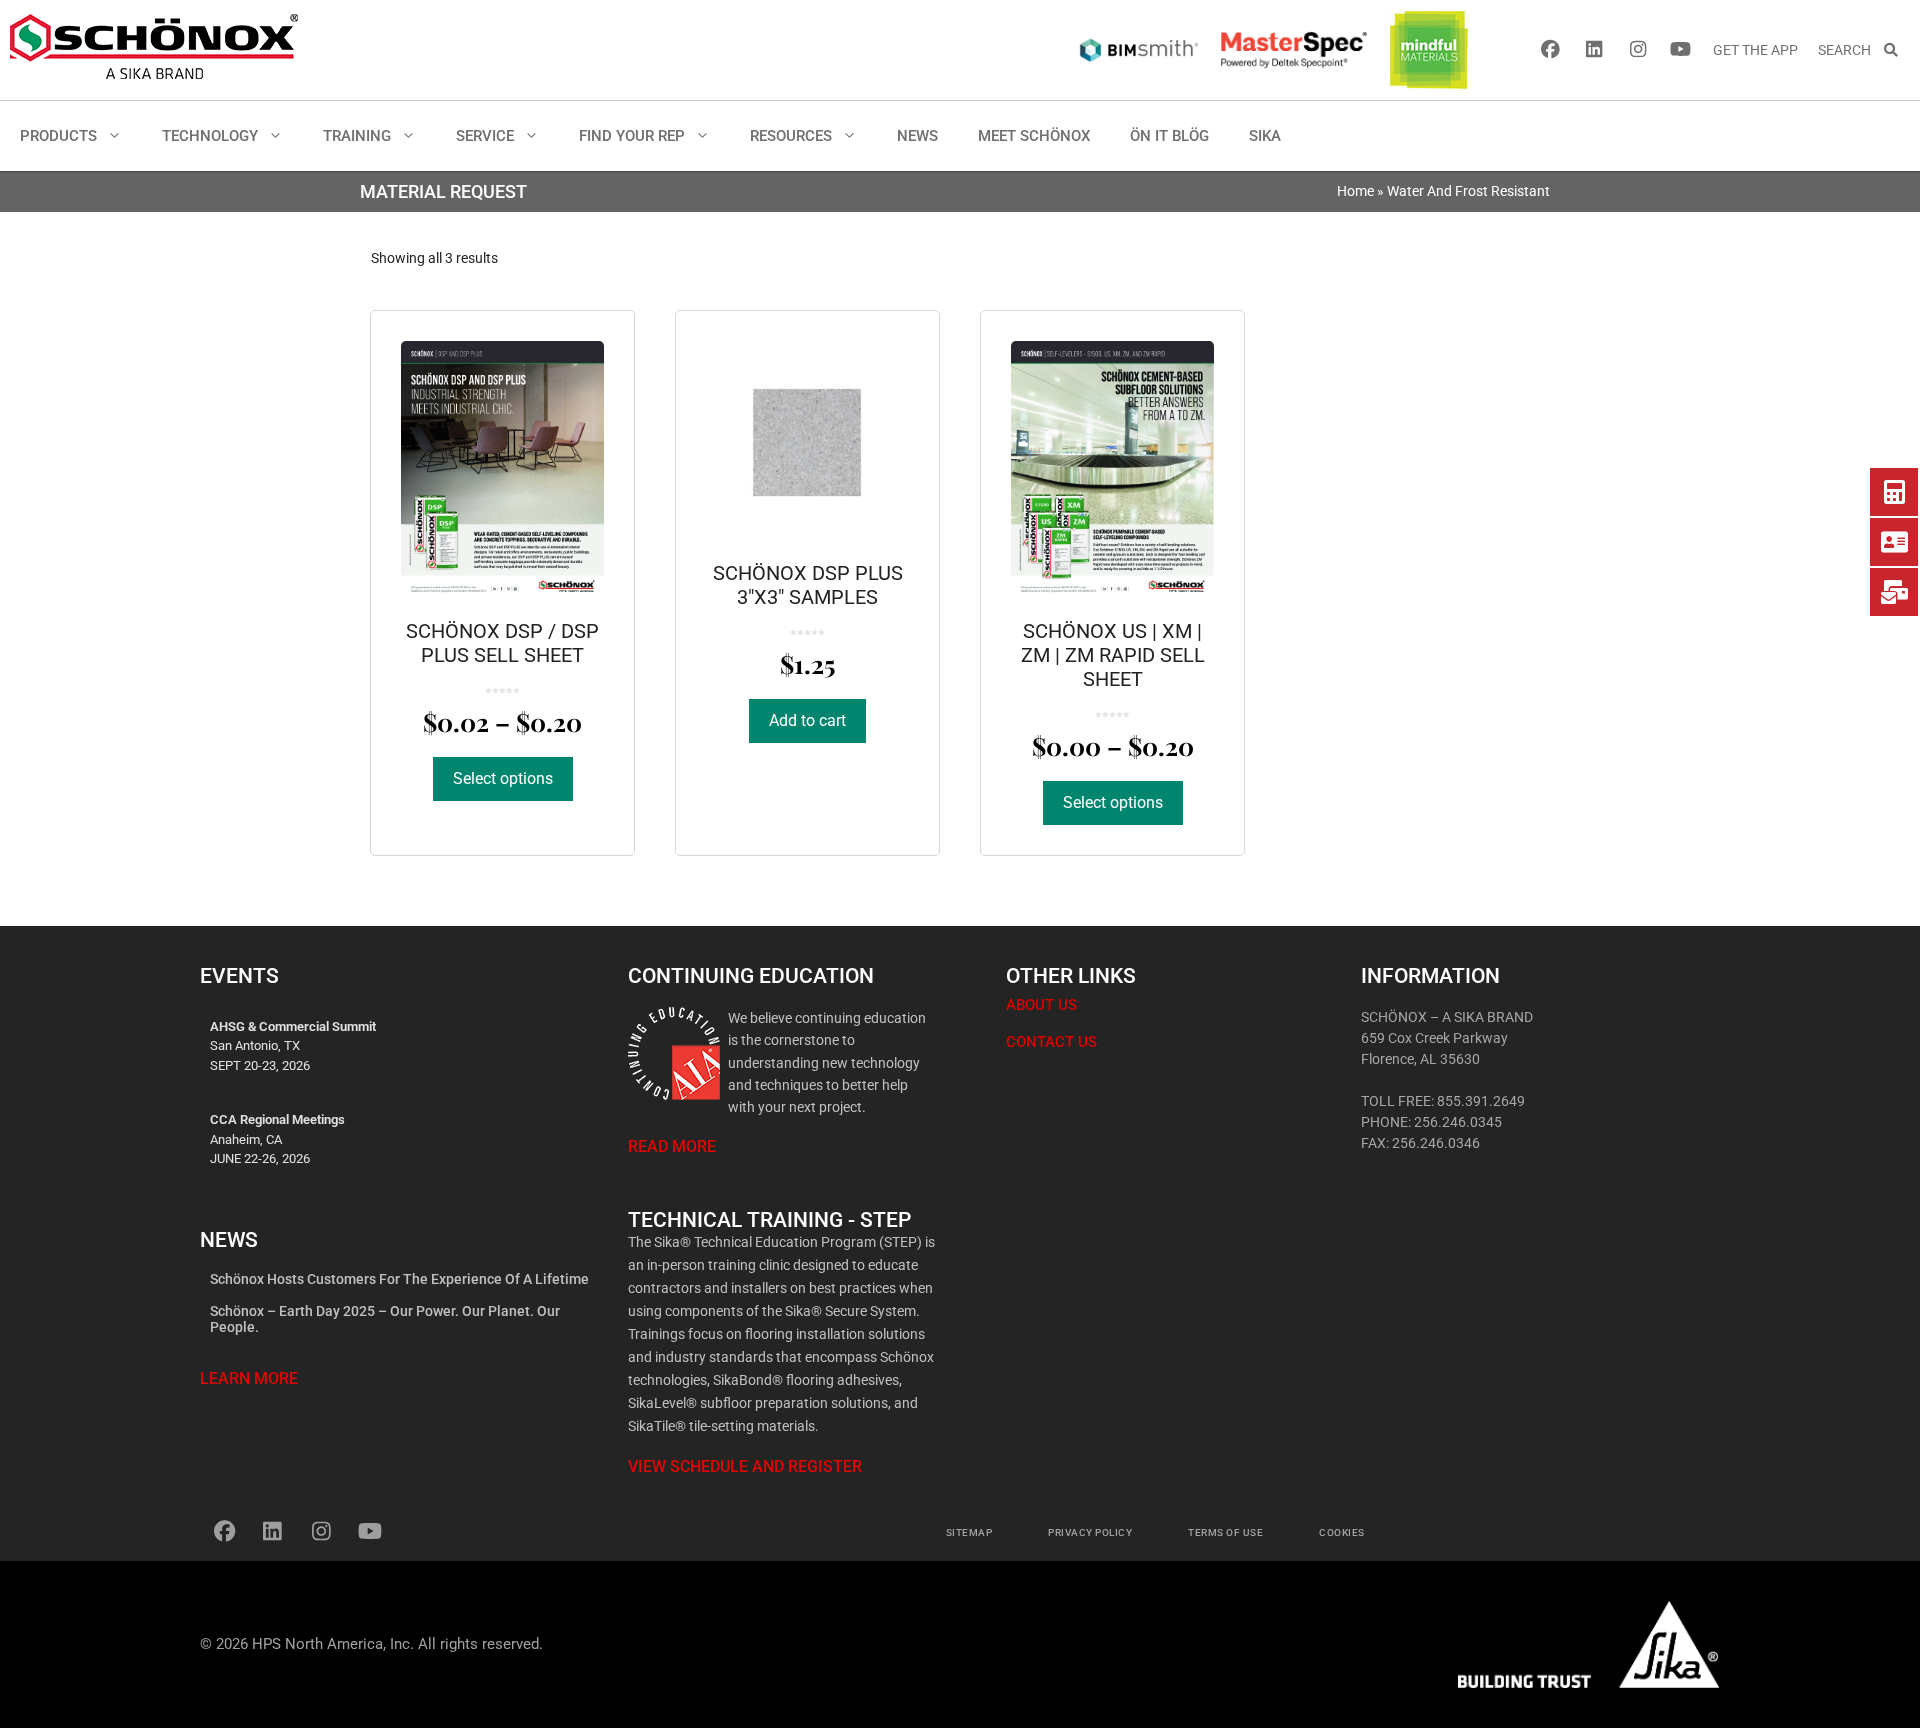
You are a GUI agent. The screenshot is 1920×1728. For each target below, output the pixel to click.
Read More (672, 1146)
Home (1355, 191)
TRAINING (357, 136)
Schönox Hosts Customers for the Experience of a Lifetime (399, 1279)
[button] (119, 136)
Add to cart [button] (807, 720)
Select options (503, 778)
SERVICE (485, 136)
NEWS (917, 136)
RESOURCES (791, 136)
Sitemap (969, 1532)
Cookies (1342, 1532)
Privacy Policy (1090, 1532)
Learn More (249, 1378)
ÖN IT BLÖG (1169, 136)
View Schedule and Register (745, 1466)
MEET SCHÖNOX (1034, 136)
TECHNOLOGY (210, 136)
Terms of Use (1225, 1532)
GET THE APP (1755, 50)
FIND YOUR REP (632, 136)
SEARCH (1850, 50)
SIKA (1265, 136)
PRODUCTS (58, 136)
